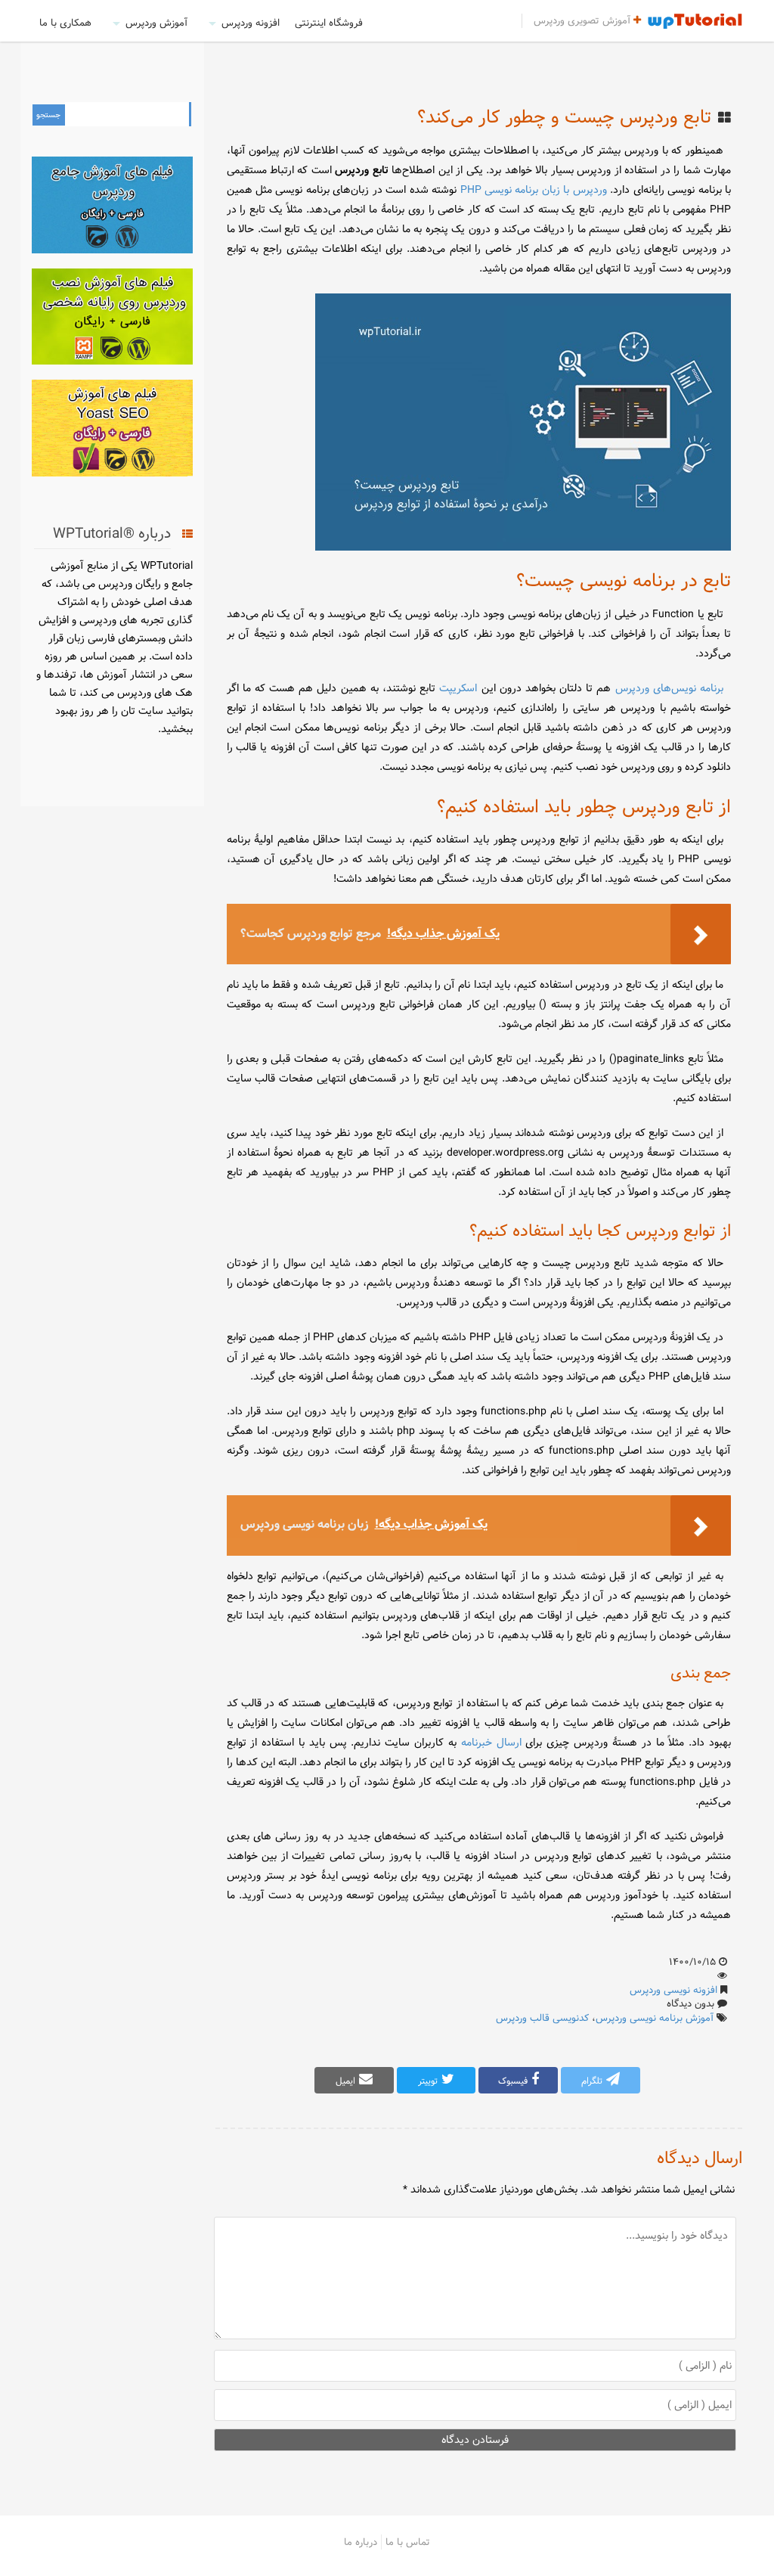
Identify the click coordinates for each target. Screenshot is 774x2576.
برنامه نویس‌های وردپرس (669, 688)
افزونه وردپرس (251, 23)
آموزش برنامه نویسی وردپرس (655, 2018)
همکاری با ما (65, 23)
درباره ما (361, 2542)
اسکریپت (458, 688)
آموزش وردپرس (156, 23)
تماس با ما (408, 2542)
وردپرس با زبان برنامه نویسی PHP (534, 190)
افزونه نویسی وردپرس (673, 1990)
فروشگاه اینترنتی (329, 23)
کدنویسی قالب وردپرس (542, 2018)
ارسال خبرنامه (491, 1743)
